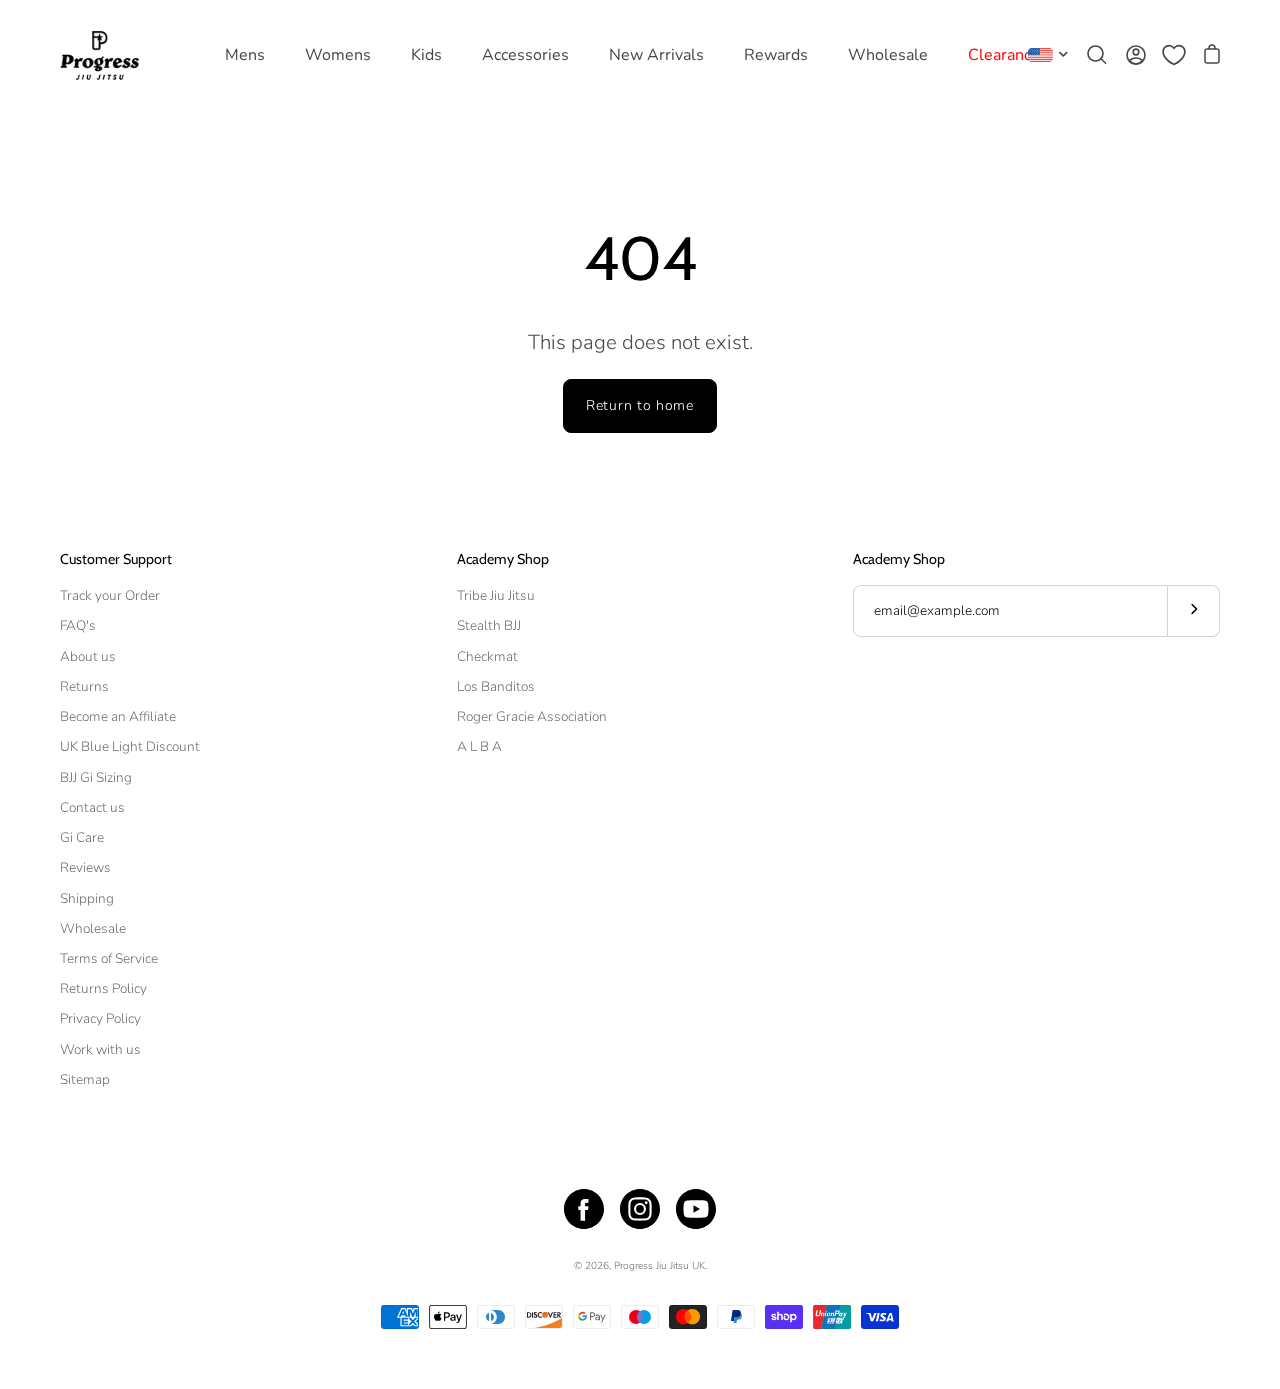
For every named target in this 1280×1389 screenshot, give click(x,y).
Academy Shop (503, 559)
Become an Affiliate (118, 716)
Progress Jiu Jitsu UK (659, 1266)
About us (88, 656)
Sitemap (85, 1079)
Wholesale (888, 55)
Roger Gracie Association (532, 716)
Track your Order (110, 595)
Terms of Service (109, 958)
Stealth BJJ (489, 625)
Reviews (85, 867)
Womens (338, 55)
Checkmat (487, 656)
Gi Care (82, 837)
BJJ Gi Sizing (96, 777)
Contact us (92, 807)
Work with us (100, 1049)
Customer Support (116, 559)
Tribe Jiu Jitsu (496, 595)
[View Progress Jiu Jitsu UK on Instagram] (640, 1209)
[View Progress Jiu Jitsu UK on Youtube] (696, 1209)
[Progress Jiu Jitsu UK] (100, 55)
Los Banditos (496, 686)
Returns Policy (103, 988)
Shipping (87, 898)
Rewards (776, 55)
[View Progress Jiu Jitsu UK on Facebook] (584, 1209)
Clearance (1004, 55)
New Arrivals (656, 55)
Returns (84, 686)
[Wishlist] (1174, 55)
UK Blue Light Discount (130, 746)
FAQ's (78, 625)
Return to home (640, 405)
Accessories (525, 55)
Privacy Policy (100, 1018)
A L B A (479, 746)
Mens (245, 55)
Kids (426, 55)
